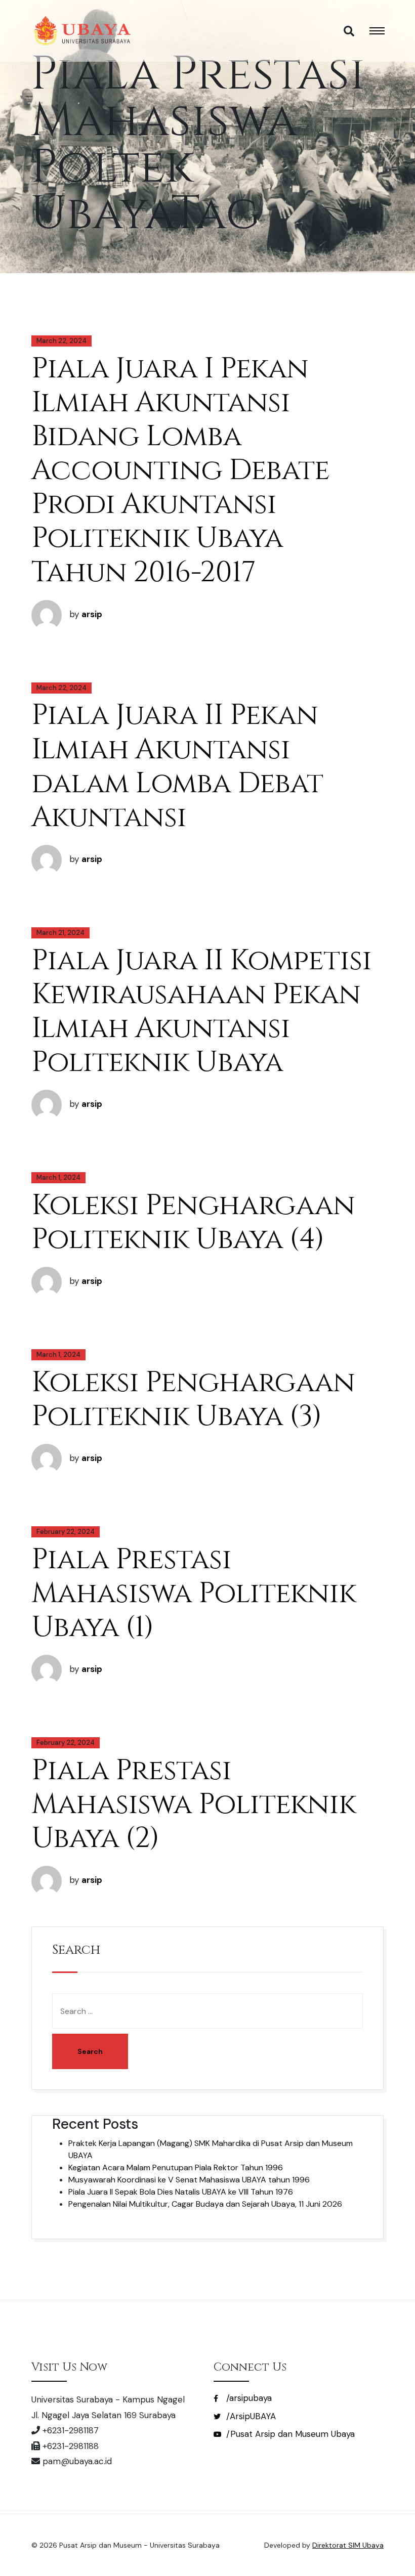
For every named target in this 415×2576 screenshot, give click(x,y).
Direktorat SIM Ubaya (348, 2545)
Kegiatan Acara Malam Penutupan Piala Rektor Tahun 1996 (176, 2167)
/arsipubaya (248, 2398)
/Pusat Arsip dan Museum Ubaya (289, 2434)
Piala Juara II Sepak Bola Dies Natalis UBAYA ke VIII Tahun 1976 (181, 2192)
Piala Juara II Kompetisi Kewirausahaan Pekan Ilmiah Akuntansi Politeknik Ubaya (201, 1012)
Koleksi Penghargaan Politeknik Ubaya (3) (193, 1400)
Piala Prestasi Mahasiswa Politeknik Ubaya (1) (194, 1594)
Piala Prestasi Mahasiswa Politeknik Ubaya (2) (194, 1805)
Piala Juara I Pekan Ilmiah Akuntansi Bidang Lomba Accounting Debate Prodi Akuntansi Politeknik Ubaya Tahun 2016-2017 (180, 471)
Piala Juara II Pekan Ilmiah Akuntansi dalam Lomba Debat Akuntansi (177, 766)
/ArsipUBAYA (250, 2416)
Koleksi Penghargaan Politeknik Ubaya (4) (193, 1222)
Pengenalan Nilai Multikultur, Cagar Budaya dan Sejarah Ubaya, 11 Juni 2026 (205, 2204)
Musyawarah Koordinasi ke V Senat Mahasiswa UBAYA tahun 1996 (189, 2180)
